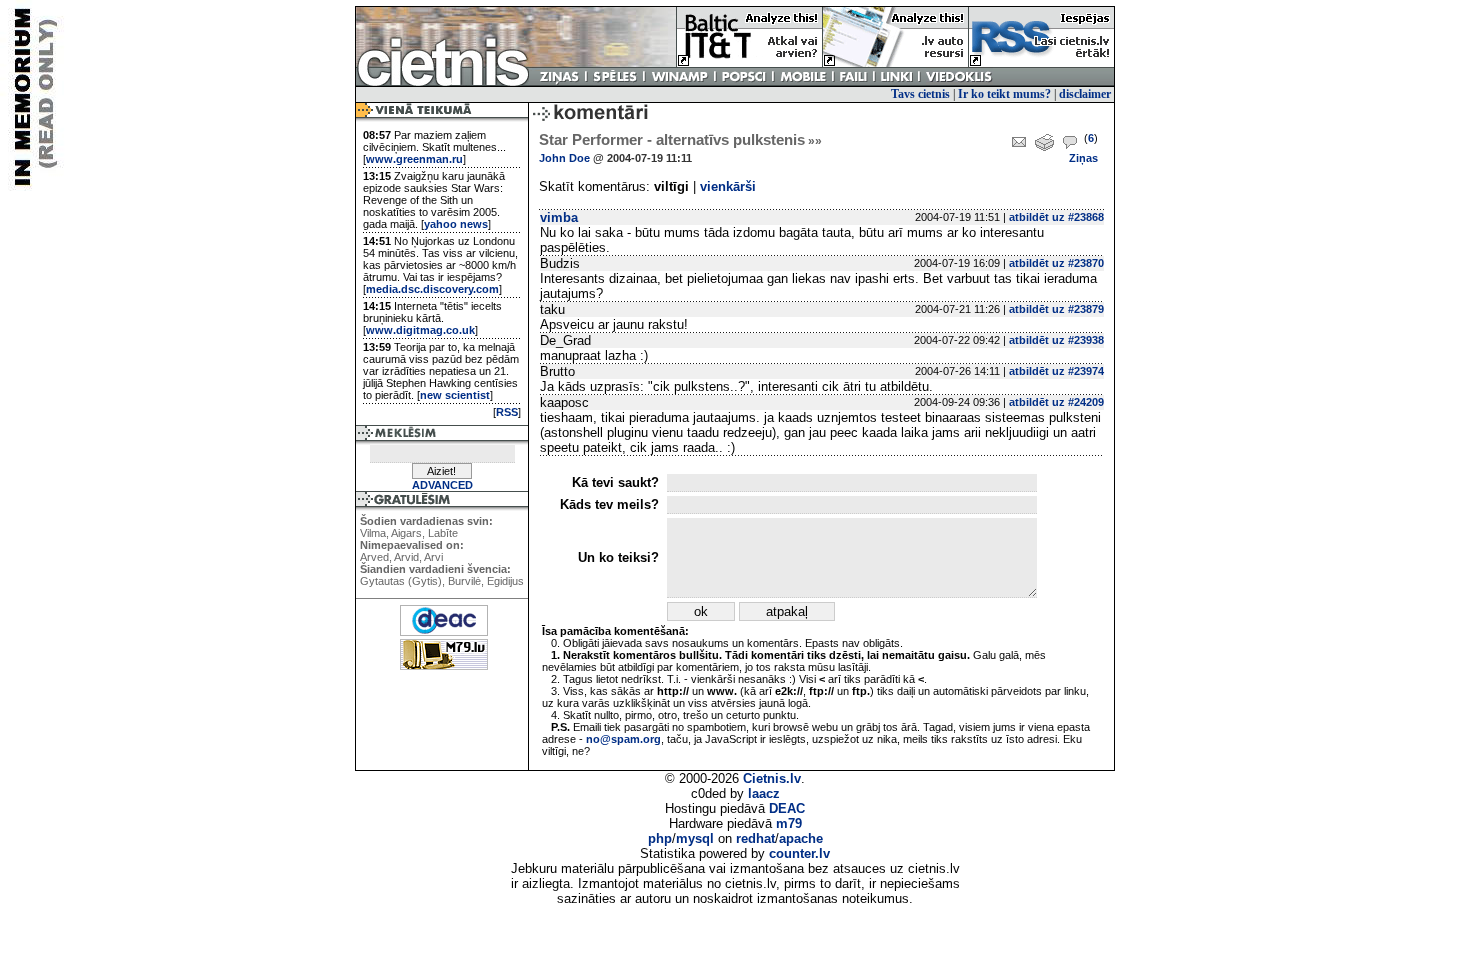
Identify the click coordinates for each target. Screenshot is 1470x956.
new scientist (455, 395)
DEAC (787, 808)
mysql (695, 838)
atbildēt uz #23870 (1056, 263)
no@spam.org (623, 739)
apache (801, 838)
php (660, 838)
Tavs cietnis (920, 94)
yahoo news (456, 224)
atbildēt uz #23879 (1056, 309)
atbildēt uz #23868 (1056, 217)
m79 (789, 823)
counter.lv (799, 853)
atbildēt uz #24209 (1056, 402)
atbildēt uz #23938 (1056, 340)
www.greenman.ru (414, 159)
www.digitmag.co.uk (420, 330)
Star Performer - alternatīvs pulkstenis (680, 140)
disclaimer (1085, 94)
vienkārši (728, 186)
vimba (559, 217)
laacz (764, 793)
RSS (507, 412)
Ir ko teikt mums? (1004, 94)
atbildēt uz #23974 (1056, 371)
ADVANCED (442, 485)
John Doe (564, 158)
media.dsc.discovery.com (432, 289)
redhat (755, 838)
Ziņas (1083, 158)
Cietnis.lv (772, 778)
